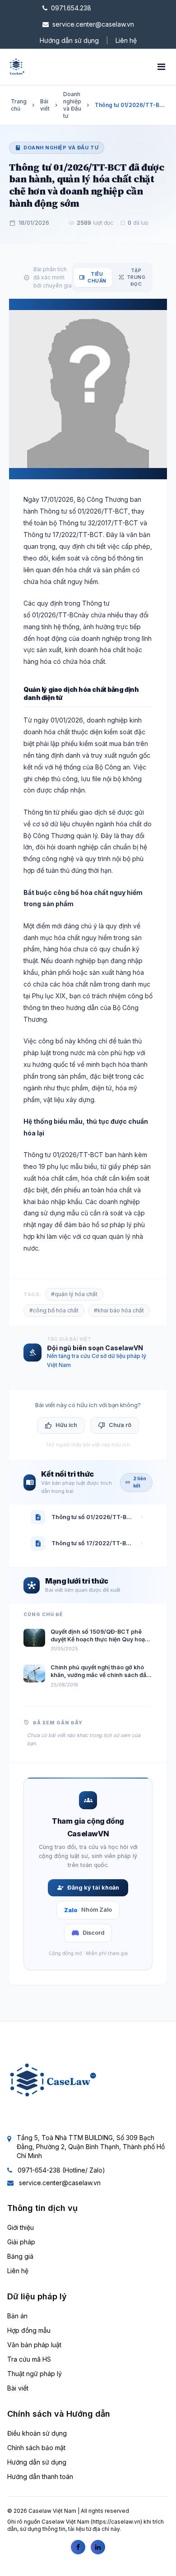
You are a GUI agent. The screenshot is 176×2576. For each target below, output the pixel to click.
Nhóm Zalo (88, 1910)
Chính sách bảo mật (36, 2448)
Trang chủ (19, 105)
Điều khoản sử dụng (37, 2433)
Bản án (17, 2316)
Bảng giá (20, 2256)
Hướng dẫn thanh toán (40, 2476)
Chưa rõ (115, 1426)
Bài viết (45, 105)
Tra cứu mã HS (29, 2359)
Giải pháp (21, 2242)
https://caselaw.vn (116, 2522)
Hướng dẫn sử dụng (69, 40)
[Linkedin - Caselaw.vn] (98, 2547)
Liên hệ (126, 40)
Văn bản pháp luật (34, 2345)
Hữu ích (61, 1426)
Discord (93, 1933)
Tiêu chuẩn (93, 277)
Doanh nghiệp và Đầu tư (72, 105)
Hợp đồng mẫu (29, 2330)
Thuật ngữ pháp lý (35, 2374)
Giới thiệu (21, 2227)
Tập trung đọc (132, 277)
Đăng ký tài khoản (88, 1888)
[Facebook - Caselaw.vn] (78, 2547)
